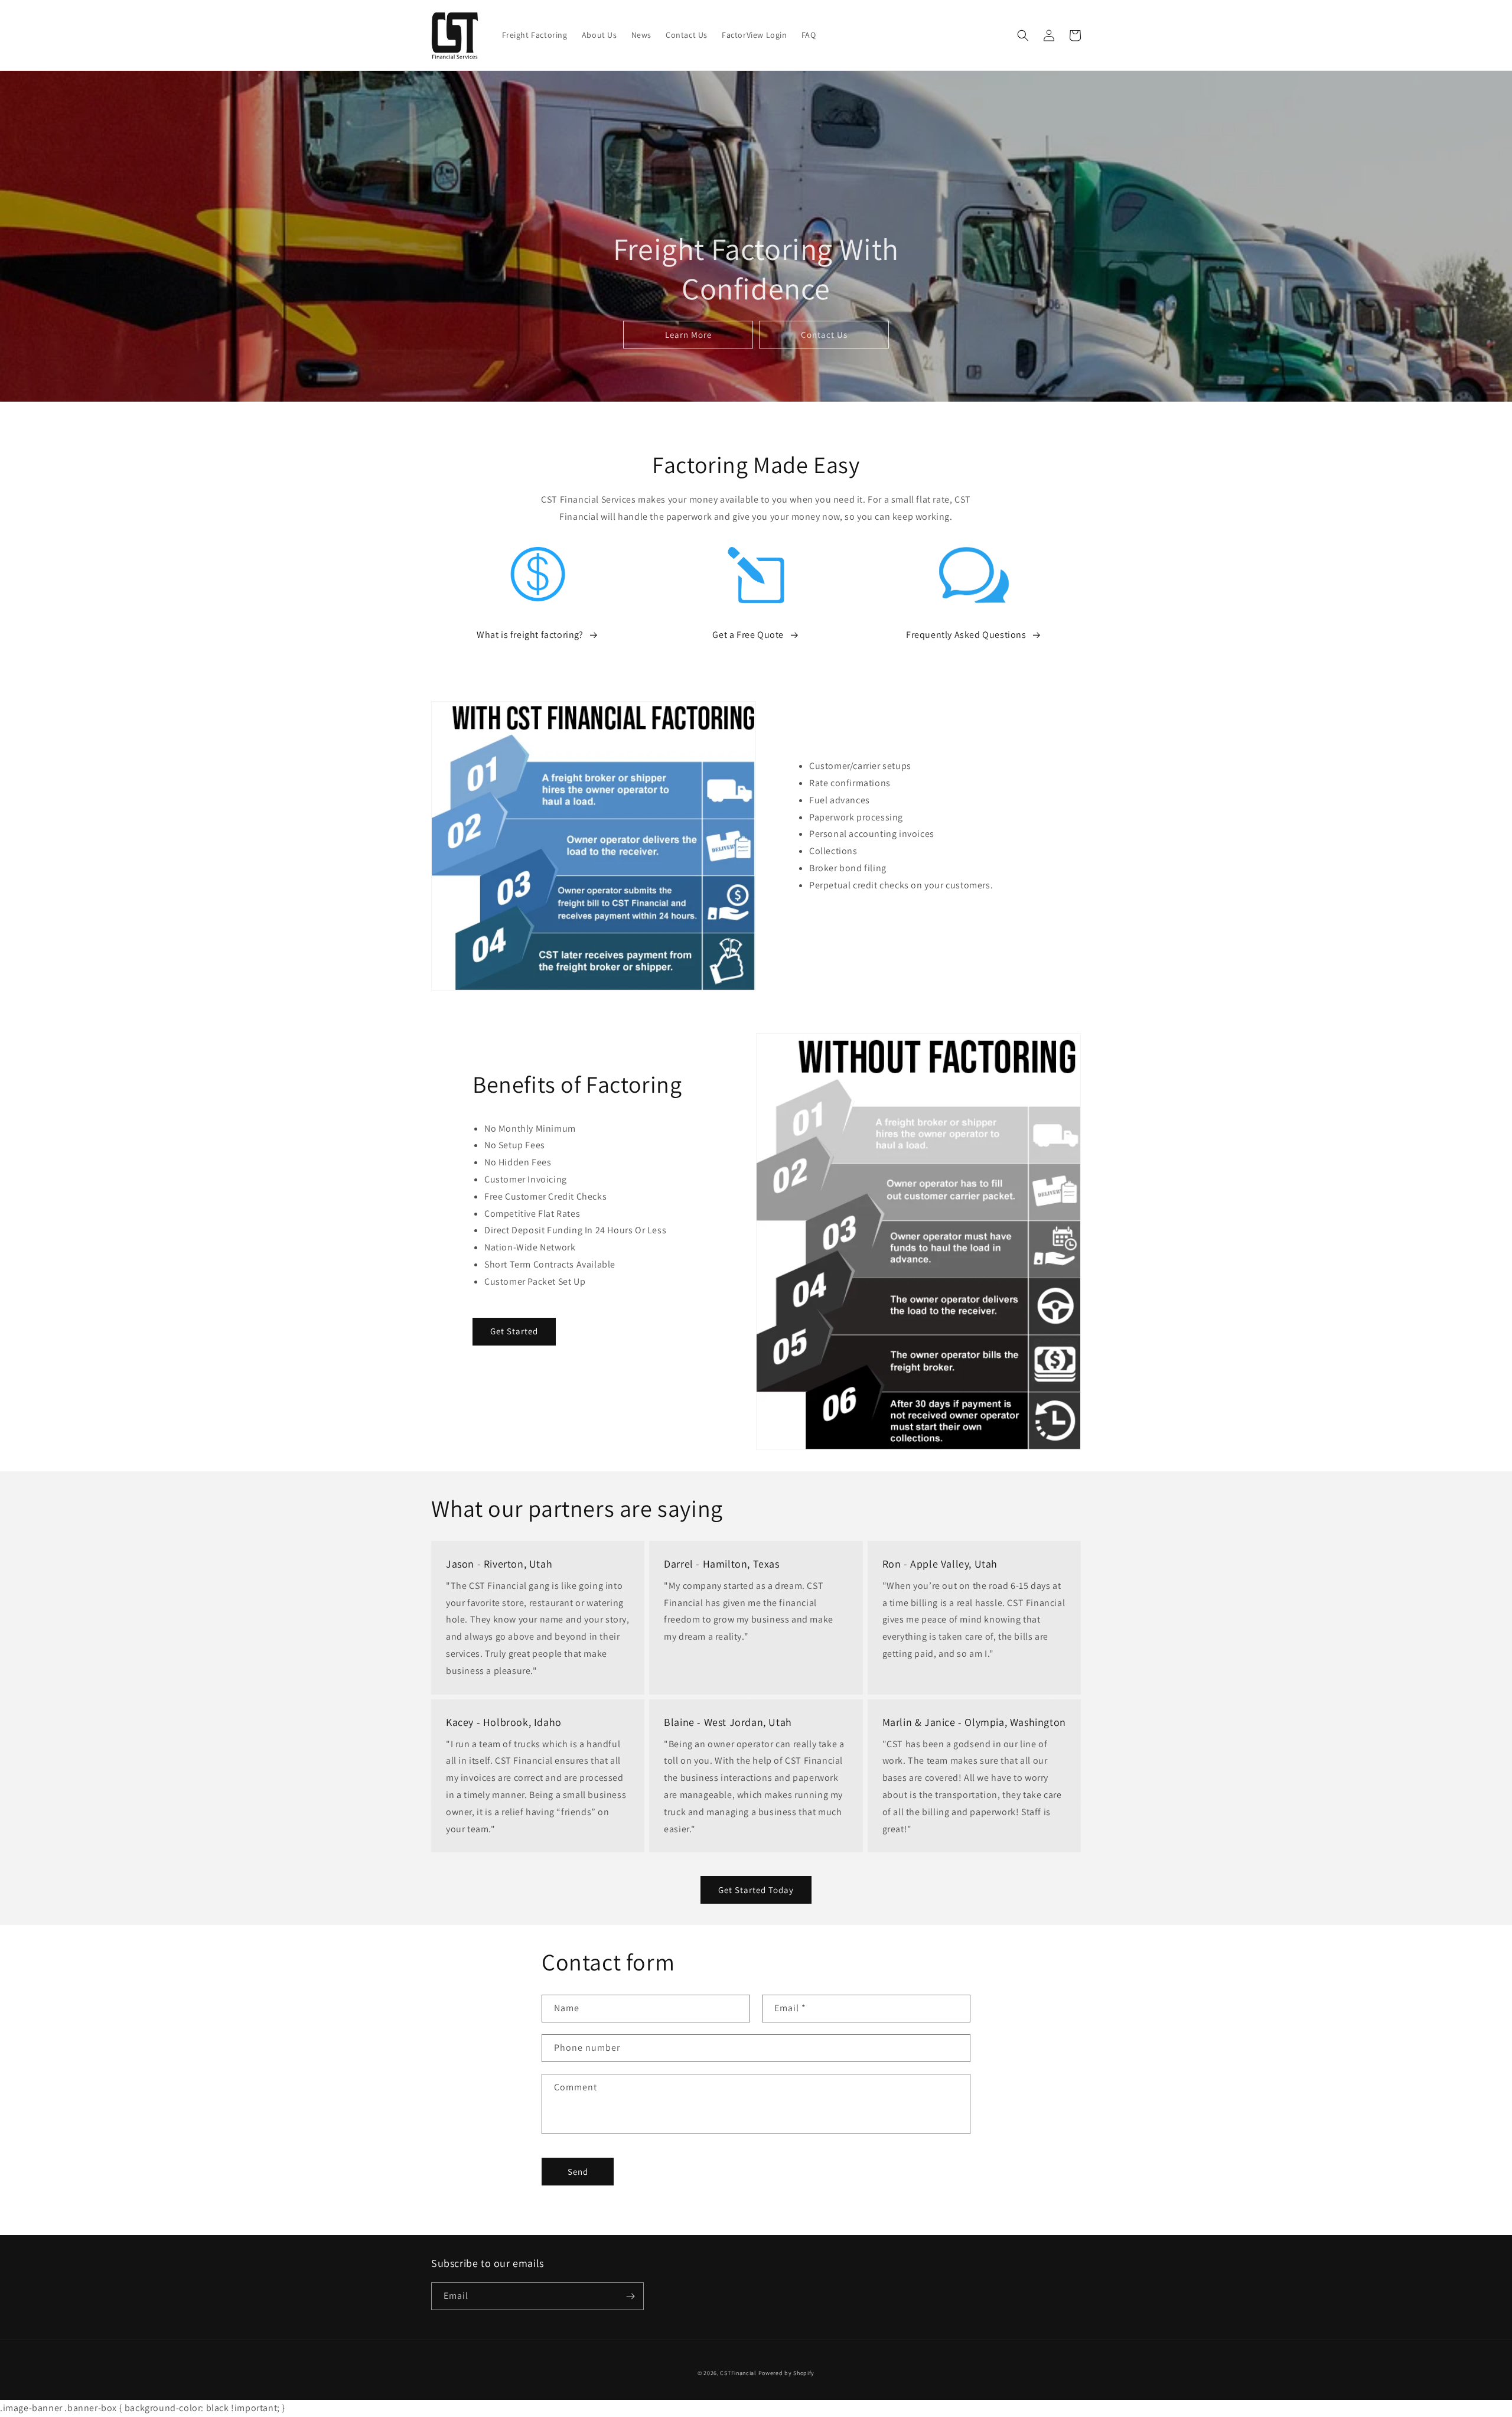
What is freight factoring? (530, 635)
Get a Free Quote (748, 635)
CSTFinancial (738, 2373)
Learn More (688, 335)
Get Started (514, 1331)
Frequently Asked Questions (966, 635)
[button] (1023, 35)
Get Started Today (756, 1890)
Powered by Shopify (787, 2373)
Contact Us (824, 335)
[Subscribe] (630, 2296)
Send (578, 2172)
